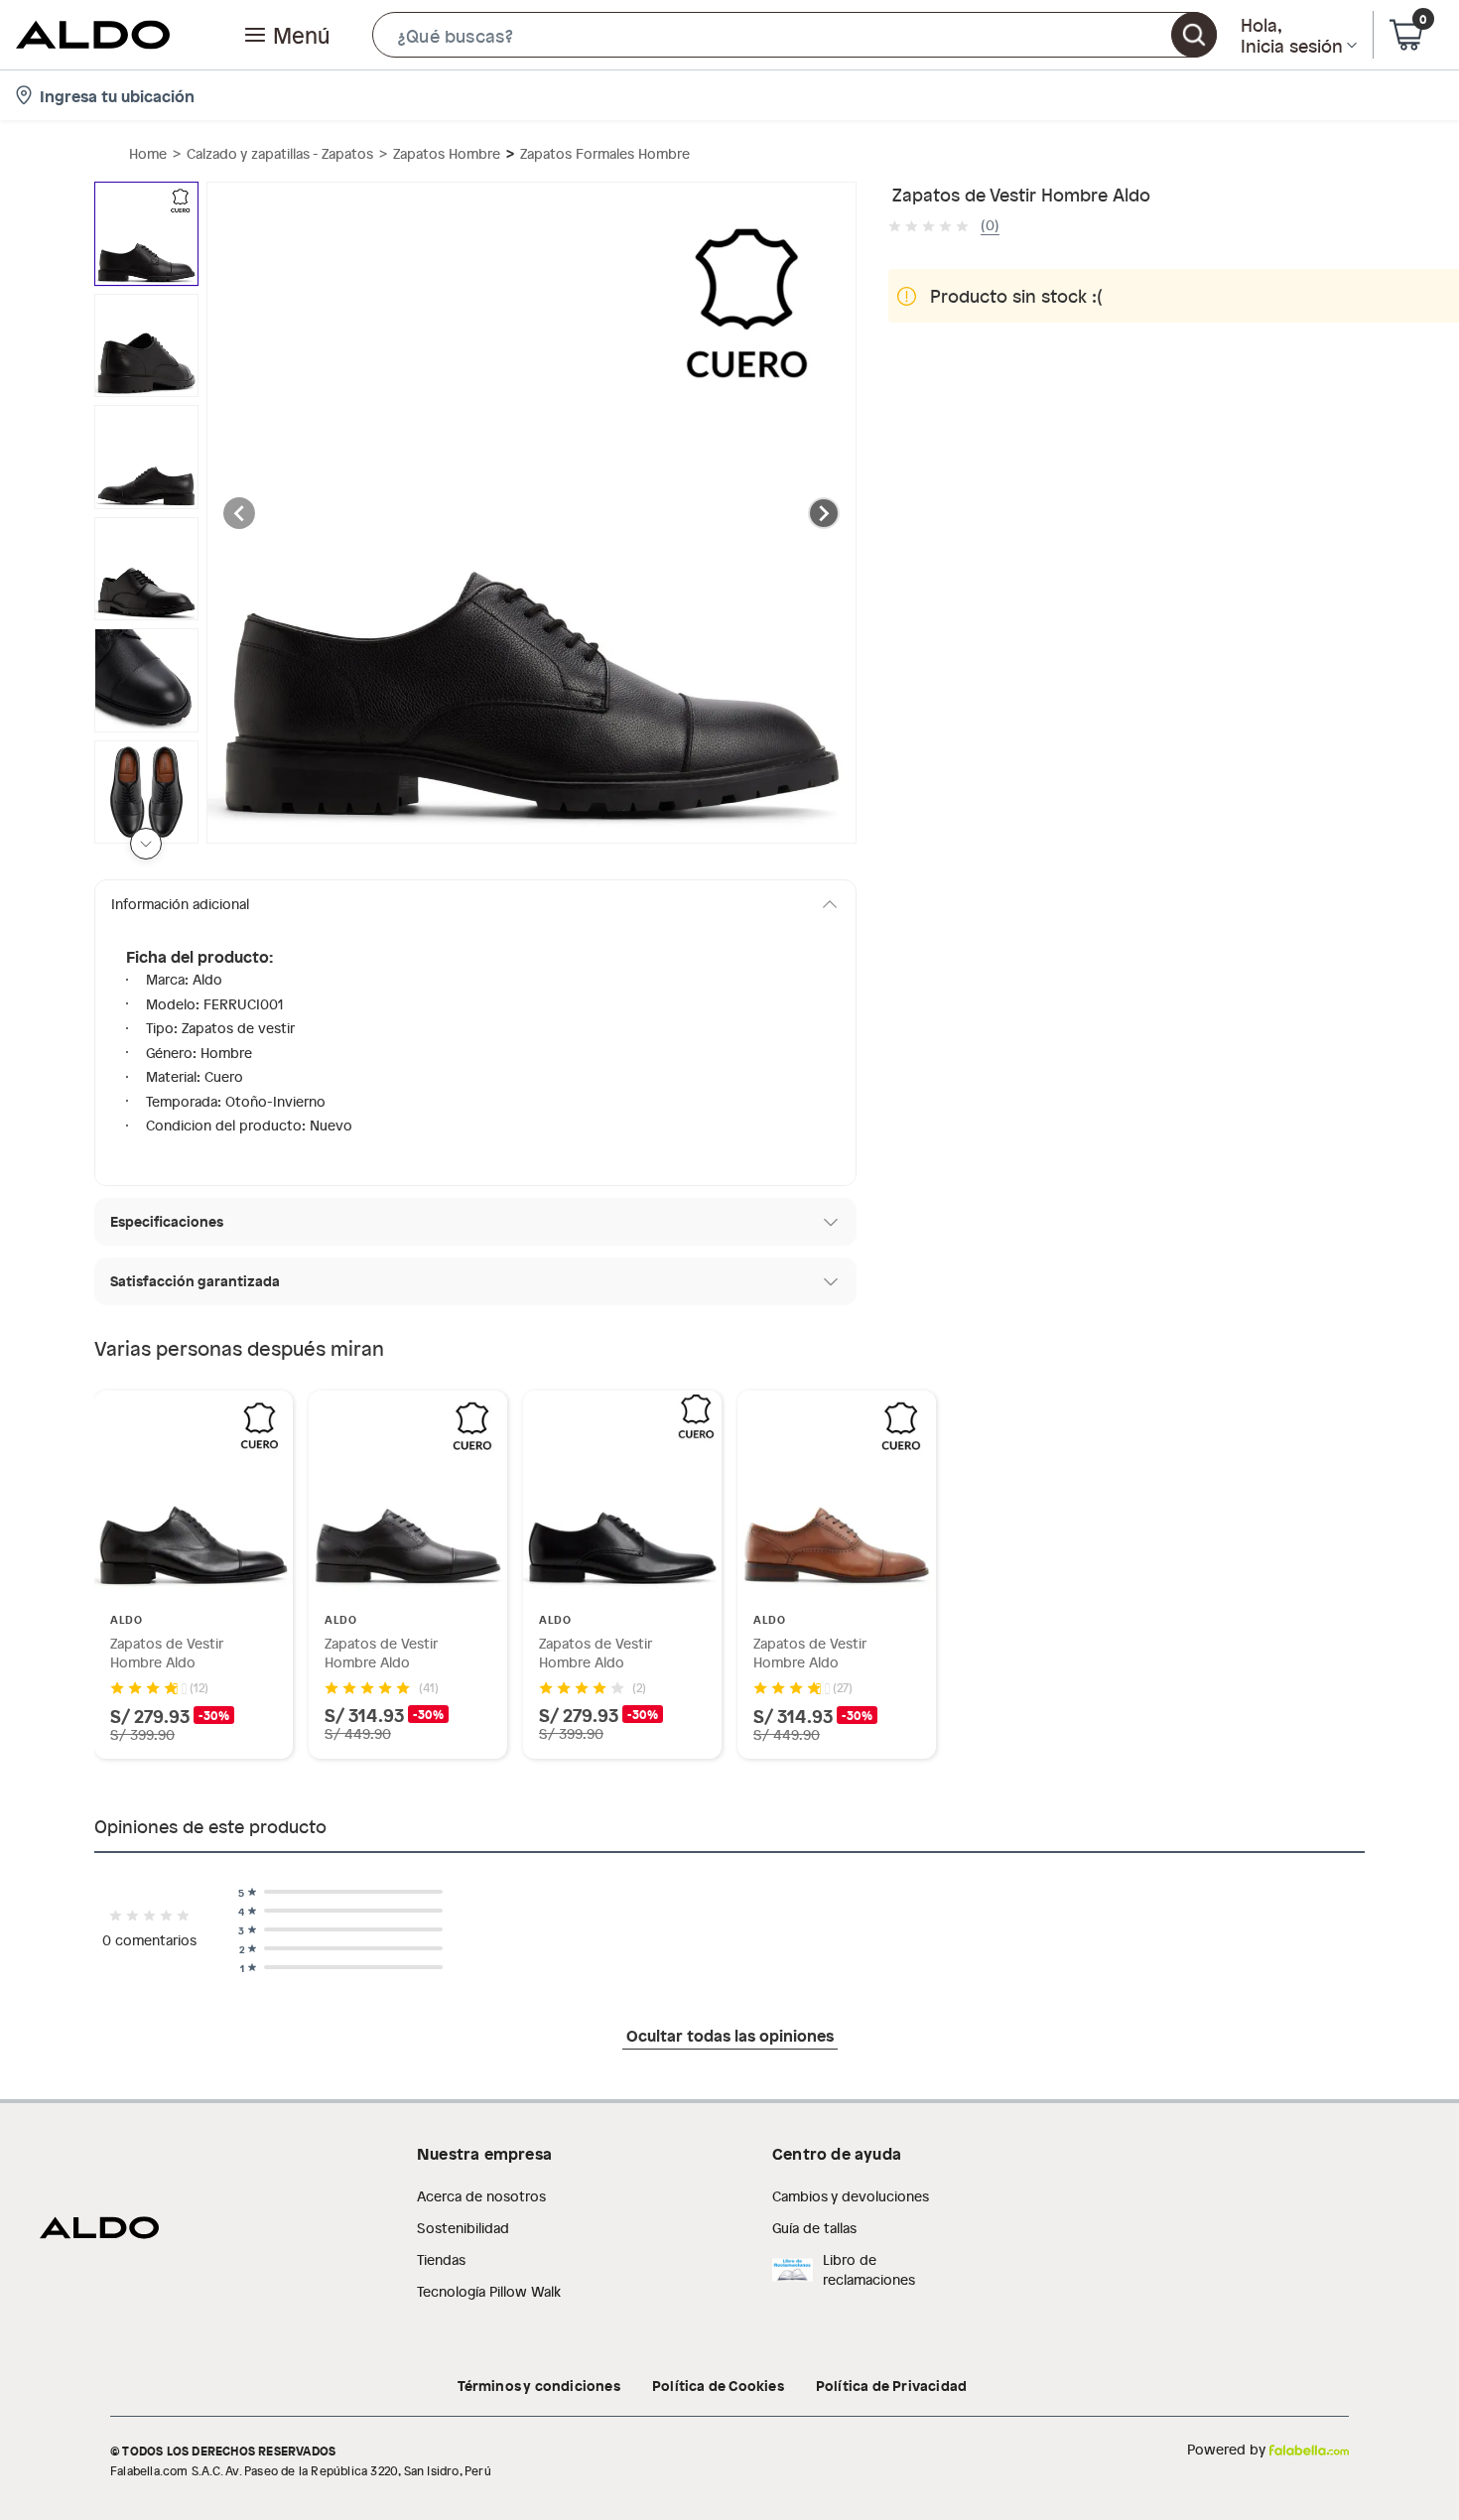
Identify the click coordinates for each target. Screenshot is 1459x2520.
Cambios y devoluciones (851, 2196)
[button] (795, 35)
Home (148, 153)
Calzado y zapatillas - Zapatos (280, 153)
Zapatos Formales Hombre (605, 153)
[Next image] (824, 513)
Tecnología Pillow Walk (489, 2291)
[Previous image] (239, 513)
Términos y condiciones (539, 2385)
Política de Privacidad (891, 2385)
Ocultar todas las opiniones (730, 2035)
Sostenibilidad (463, 2228)
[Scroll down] (146, 844)
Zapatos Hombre (447, 153)
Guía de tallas (814, 2228)
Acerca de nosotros (481, 2196)
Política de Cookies (718, 2385)
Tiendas (441, 2259)
